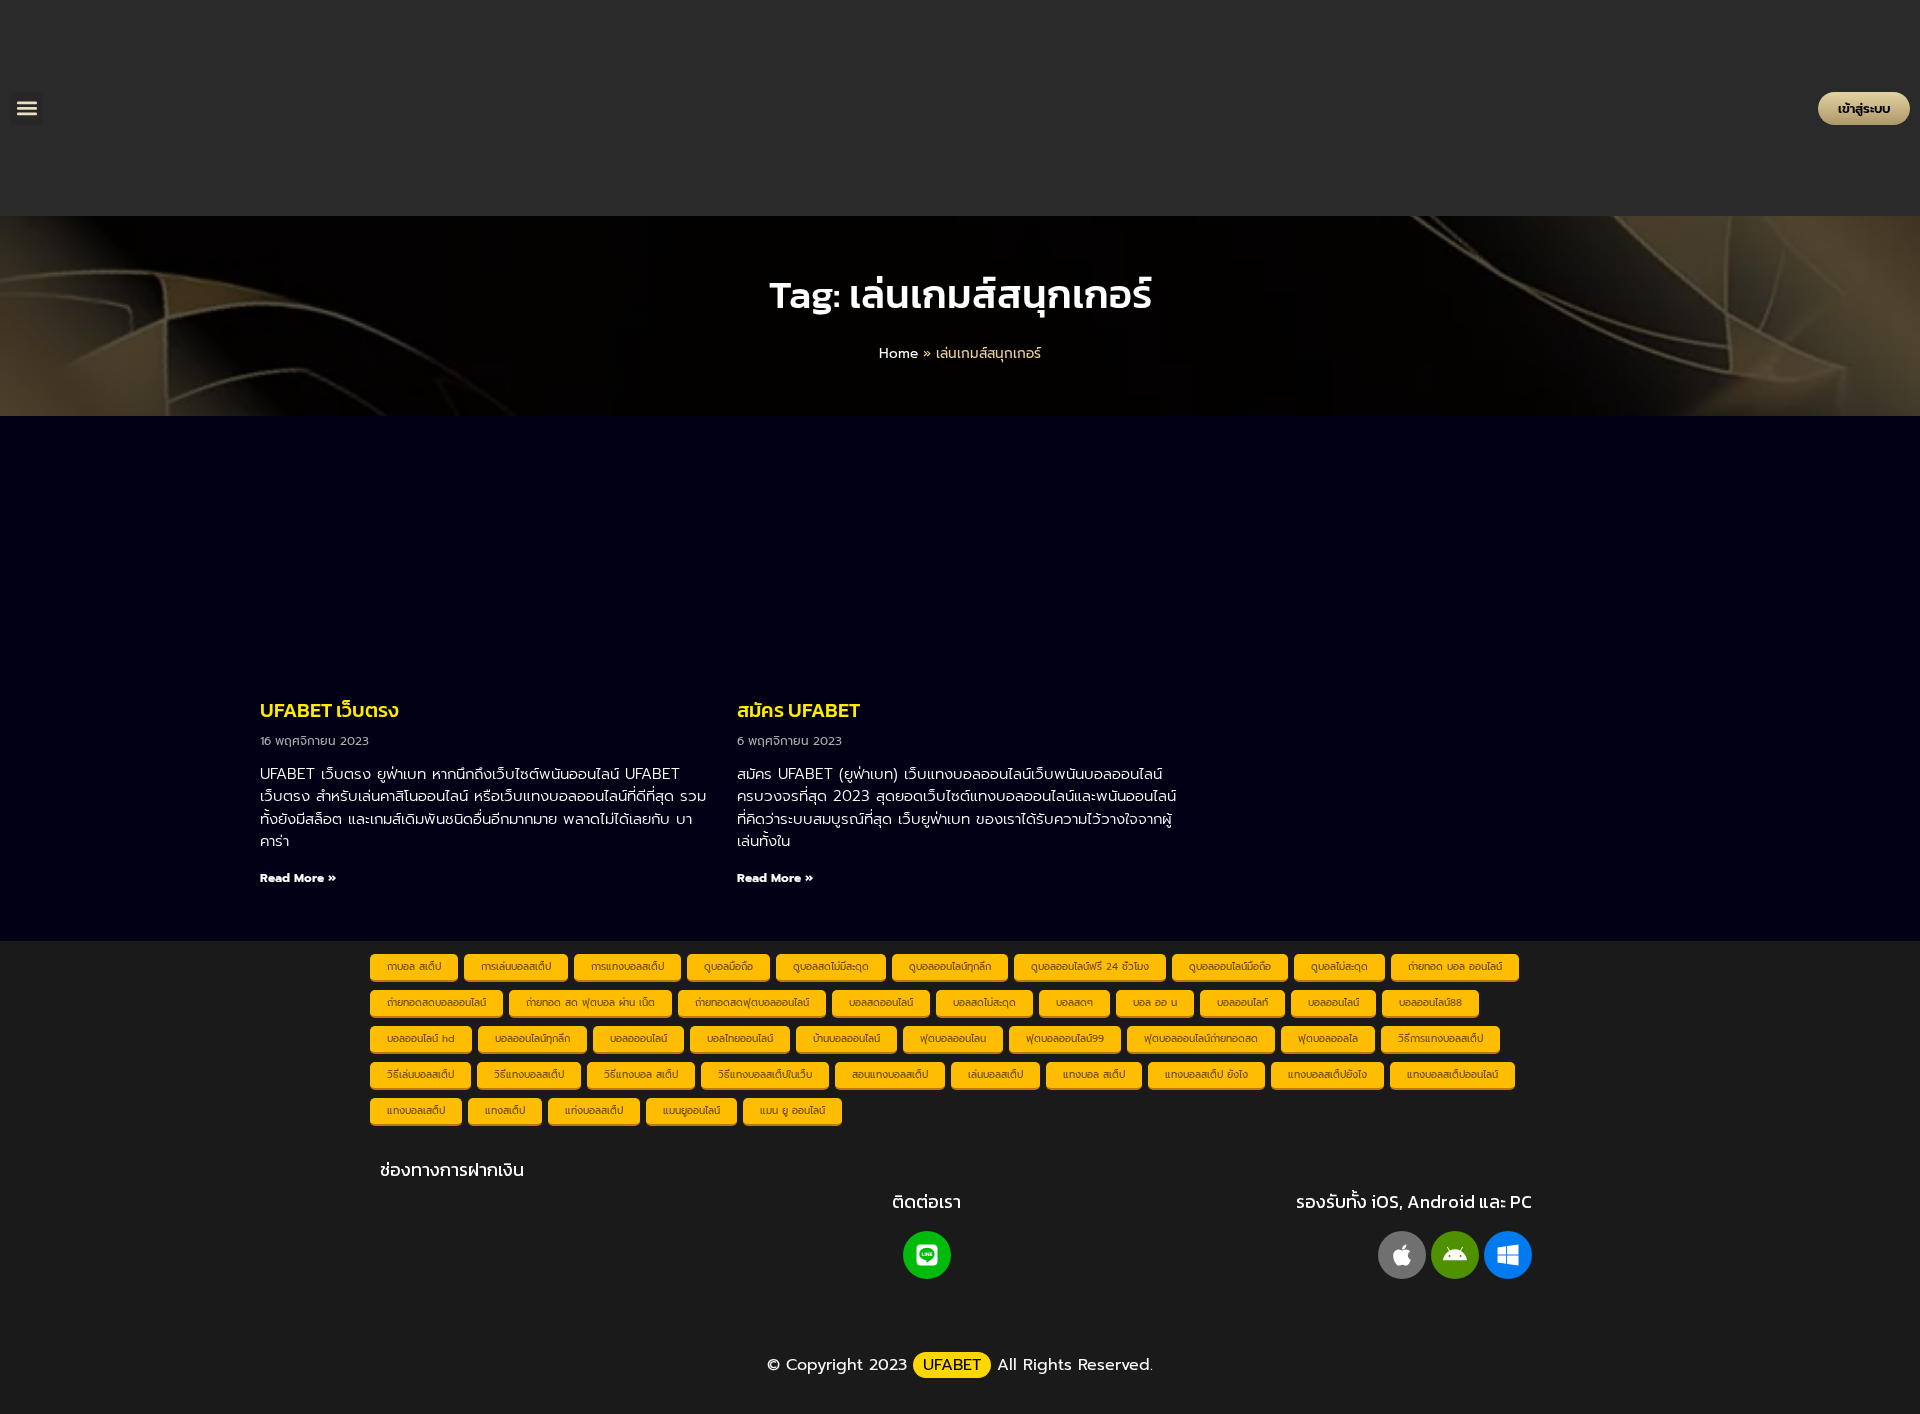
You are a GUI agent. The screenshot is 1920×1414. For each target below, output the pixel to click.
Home (898, 353)
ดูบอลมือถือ (728, 966)
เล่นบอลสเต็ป (995, 1074)
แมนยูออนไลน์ (691, 1110)
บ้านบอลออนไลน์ (846, 1038)
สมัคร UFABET (798, 710)
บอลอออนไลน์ (638, 1038)
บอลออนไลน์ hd (421, 1038)
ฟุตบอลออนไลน (953, 1038)
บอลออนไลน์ (1333, 1002)
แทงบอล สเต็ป (1094, 1074)
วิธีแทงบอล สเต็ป (641, 1074)
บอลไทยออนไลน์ (740, 1038)
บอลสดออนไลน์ (881, 1002)
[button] (26, 108)
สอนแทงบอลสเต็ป (890, 1074)
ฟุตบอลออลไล (1328, 1038)
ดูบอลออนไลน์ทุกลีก (950, 966)
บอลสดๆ (1074, 1002)
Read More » (298, 878)
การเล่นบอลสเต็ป (516, 966)
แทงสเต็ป (505, 1110)
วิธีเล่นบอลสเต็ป (420, 1074)
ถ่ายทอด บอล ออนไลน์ (1455, 966)
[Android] (1455, 1255)
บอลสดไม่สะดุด (984, 1002)
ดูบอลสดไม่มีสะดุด (831, 966)
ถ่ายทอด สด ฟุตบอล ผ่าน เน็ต (590, 1002)
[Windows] (1508, 1255)
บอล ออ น (1155, 1002)
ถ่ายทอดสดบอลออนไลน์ (436, 1002)
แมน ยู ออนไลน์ (792, 1110)
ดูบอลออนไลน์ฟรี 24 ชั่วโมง (1090, 966)
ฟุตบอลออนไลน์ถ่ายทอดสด (1201, 1038)
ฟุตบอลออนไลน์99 (1065, 1038)
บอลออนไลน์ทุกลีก (532, 1038)
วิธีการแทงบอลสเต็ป (1440, 1038)
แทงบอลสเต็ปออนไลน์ (1452, 1074)
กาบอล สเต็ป (414, 966)
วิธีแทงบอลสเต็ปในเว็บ (765, 1074)
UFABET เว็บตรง (329, 710)
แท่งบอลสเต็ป (594, 1110)
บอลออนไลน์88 (1430, 1002)
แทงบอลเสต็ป (416, 1110)
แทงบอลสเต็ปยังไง (1327, 1074)
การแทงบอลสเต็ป (627, 966)
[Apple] (1402, 1255)
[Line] (927, 1255)
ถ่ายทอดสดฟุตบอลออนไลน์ (752, 1002)
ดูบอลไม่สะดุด (1339, 966)
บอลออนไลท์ (1242, 1002)
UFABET (952, 1365)
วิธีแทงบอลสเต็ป (529, 1074)
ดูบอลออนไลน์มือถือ (1230, 966)
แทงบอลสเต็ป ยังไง (1206, 1074)
